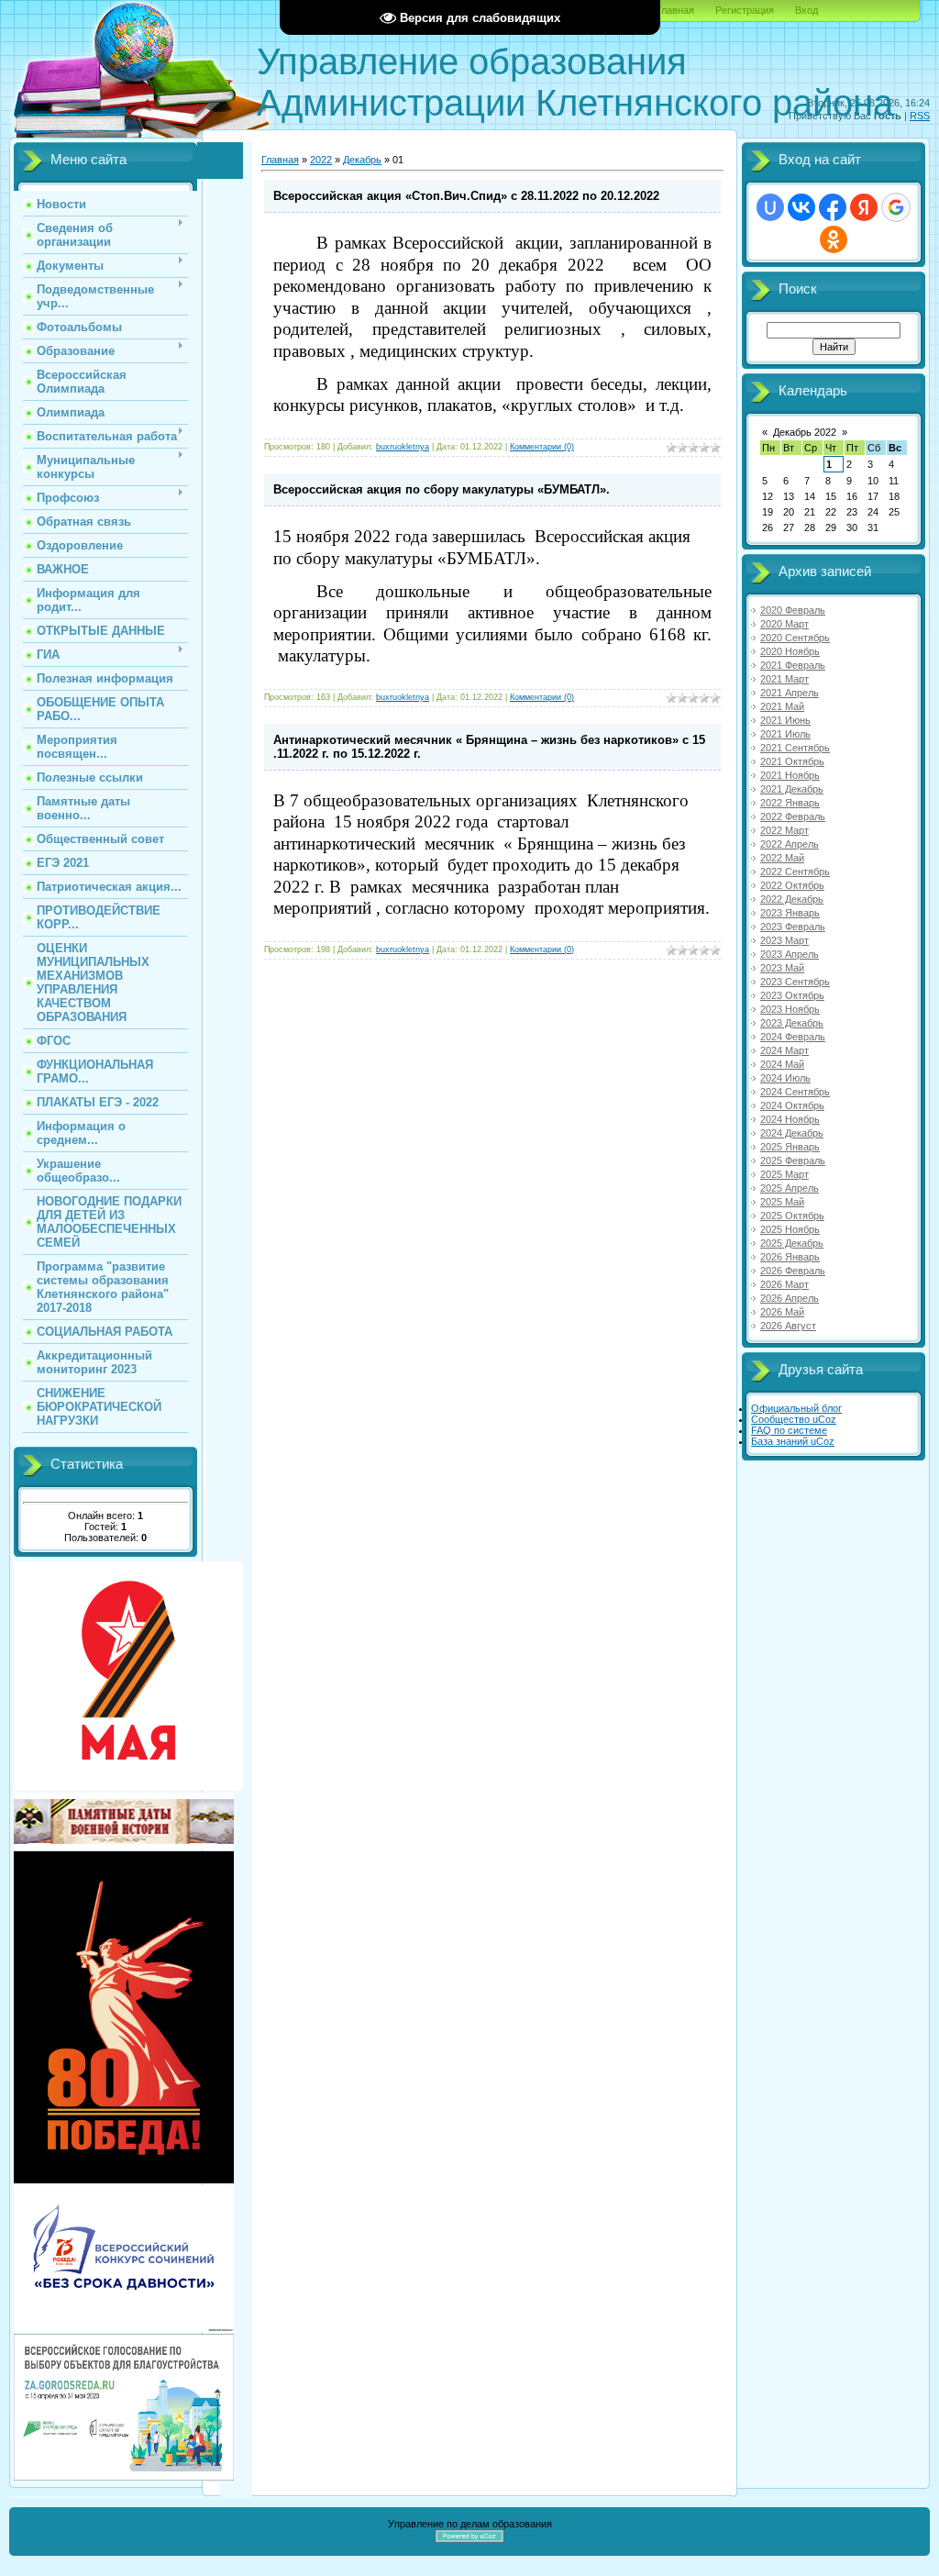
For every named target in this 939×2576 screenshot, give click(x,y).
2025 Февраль (793, 1160)
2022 (321, 160)
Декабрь (362, 160)
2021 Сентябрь (795, 748)
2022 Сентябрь (795, 872)
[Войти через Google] (896, 207)
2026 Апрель (790, 1298)
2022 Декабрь (792, 899)
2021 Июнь (785, 720)
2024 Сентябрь (795, 1092)
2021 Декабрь (792, 789)
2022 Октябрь (792, 885)
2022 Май (782, 858)
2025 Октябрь (792, 1216)
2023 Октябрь (792, 995)
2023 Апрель (790, 954)
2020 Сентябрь (795, 638)
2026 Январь (790, 1257)
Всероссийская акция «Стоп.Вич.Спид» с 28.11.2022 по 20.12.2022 (466, 196)
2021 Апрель (790, 693)
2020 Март (784, 624)
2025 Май (782, 1202)
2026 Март (784, 1284)
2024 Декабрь (792, 1133)
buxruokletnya (403, 447)
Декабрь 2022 (805, 432)
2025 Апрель (790, 1188)
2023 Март (784, 940)
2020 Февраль (793, 610)
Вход (806, 10)
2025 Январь (790, 1147)
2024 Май (782, 1064)
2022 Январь (790, 803)
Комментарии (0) (542, 447)
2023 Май (782, 968)
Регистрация (745, 10)
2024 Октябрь (792, 1105)
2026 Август (788, 1326)
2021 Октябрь (792, 761)
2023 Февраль (793, 927)
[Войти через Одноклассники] (834, 239)
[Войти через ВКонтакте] (801, 207)
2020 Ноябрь (790, 651)
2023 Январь (790, 913)
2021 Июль (785, 734)
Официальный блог (796, 1408)
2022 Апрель (790, 844)
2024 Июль (785, 1078)
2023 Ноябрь (790, 1009)
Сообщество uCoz (794, 1419)
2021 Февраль (793, 665)
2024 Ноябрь (790, 1119)
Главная (675, 10)
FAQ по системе (789, 1430)
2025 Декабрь (792, 1243)
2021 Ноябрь (790, 775)
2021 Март (784, 679)
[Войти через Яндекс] (864, 207)
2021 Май (782, 706)
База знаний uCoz (793, 1441)
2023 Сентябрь (795, 982)
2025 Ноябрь (790, 1229)
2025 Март (784, 1174)
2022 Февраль (793, 816)
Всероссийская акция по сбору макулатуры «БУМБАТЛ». (442, 489)
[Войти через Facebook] (833, 207)
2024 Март (784, 1050)
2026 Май (782, 1312)
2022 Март (784, 830)
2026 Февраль (793, 1271)
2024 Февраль (793, 1037)
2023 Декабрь (792, 1023)
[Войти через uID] (770, 207)
